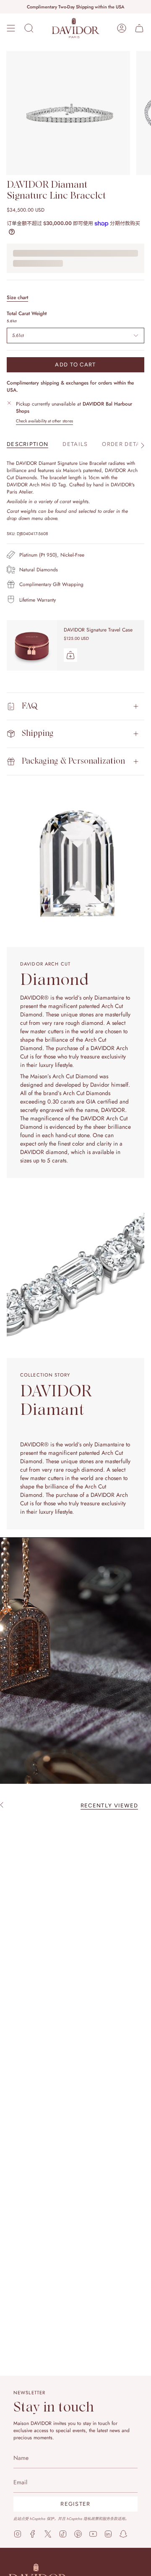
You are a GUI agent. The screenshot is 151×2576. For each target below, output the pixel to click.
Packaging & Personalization (73, 761)
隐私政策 (91, 2519)
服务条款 (110, 2519)
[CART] (139, 28)
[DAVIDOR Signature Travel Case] (32, 645)
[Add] (70, 655)
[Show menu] (11, 28)
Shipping (38, 734)
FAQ (30, 706)
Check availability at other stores (44, 421)
